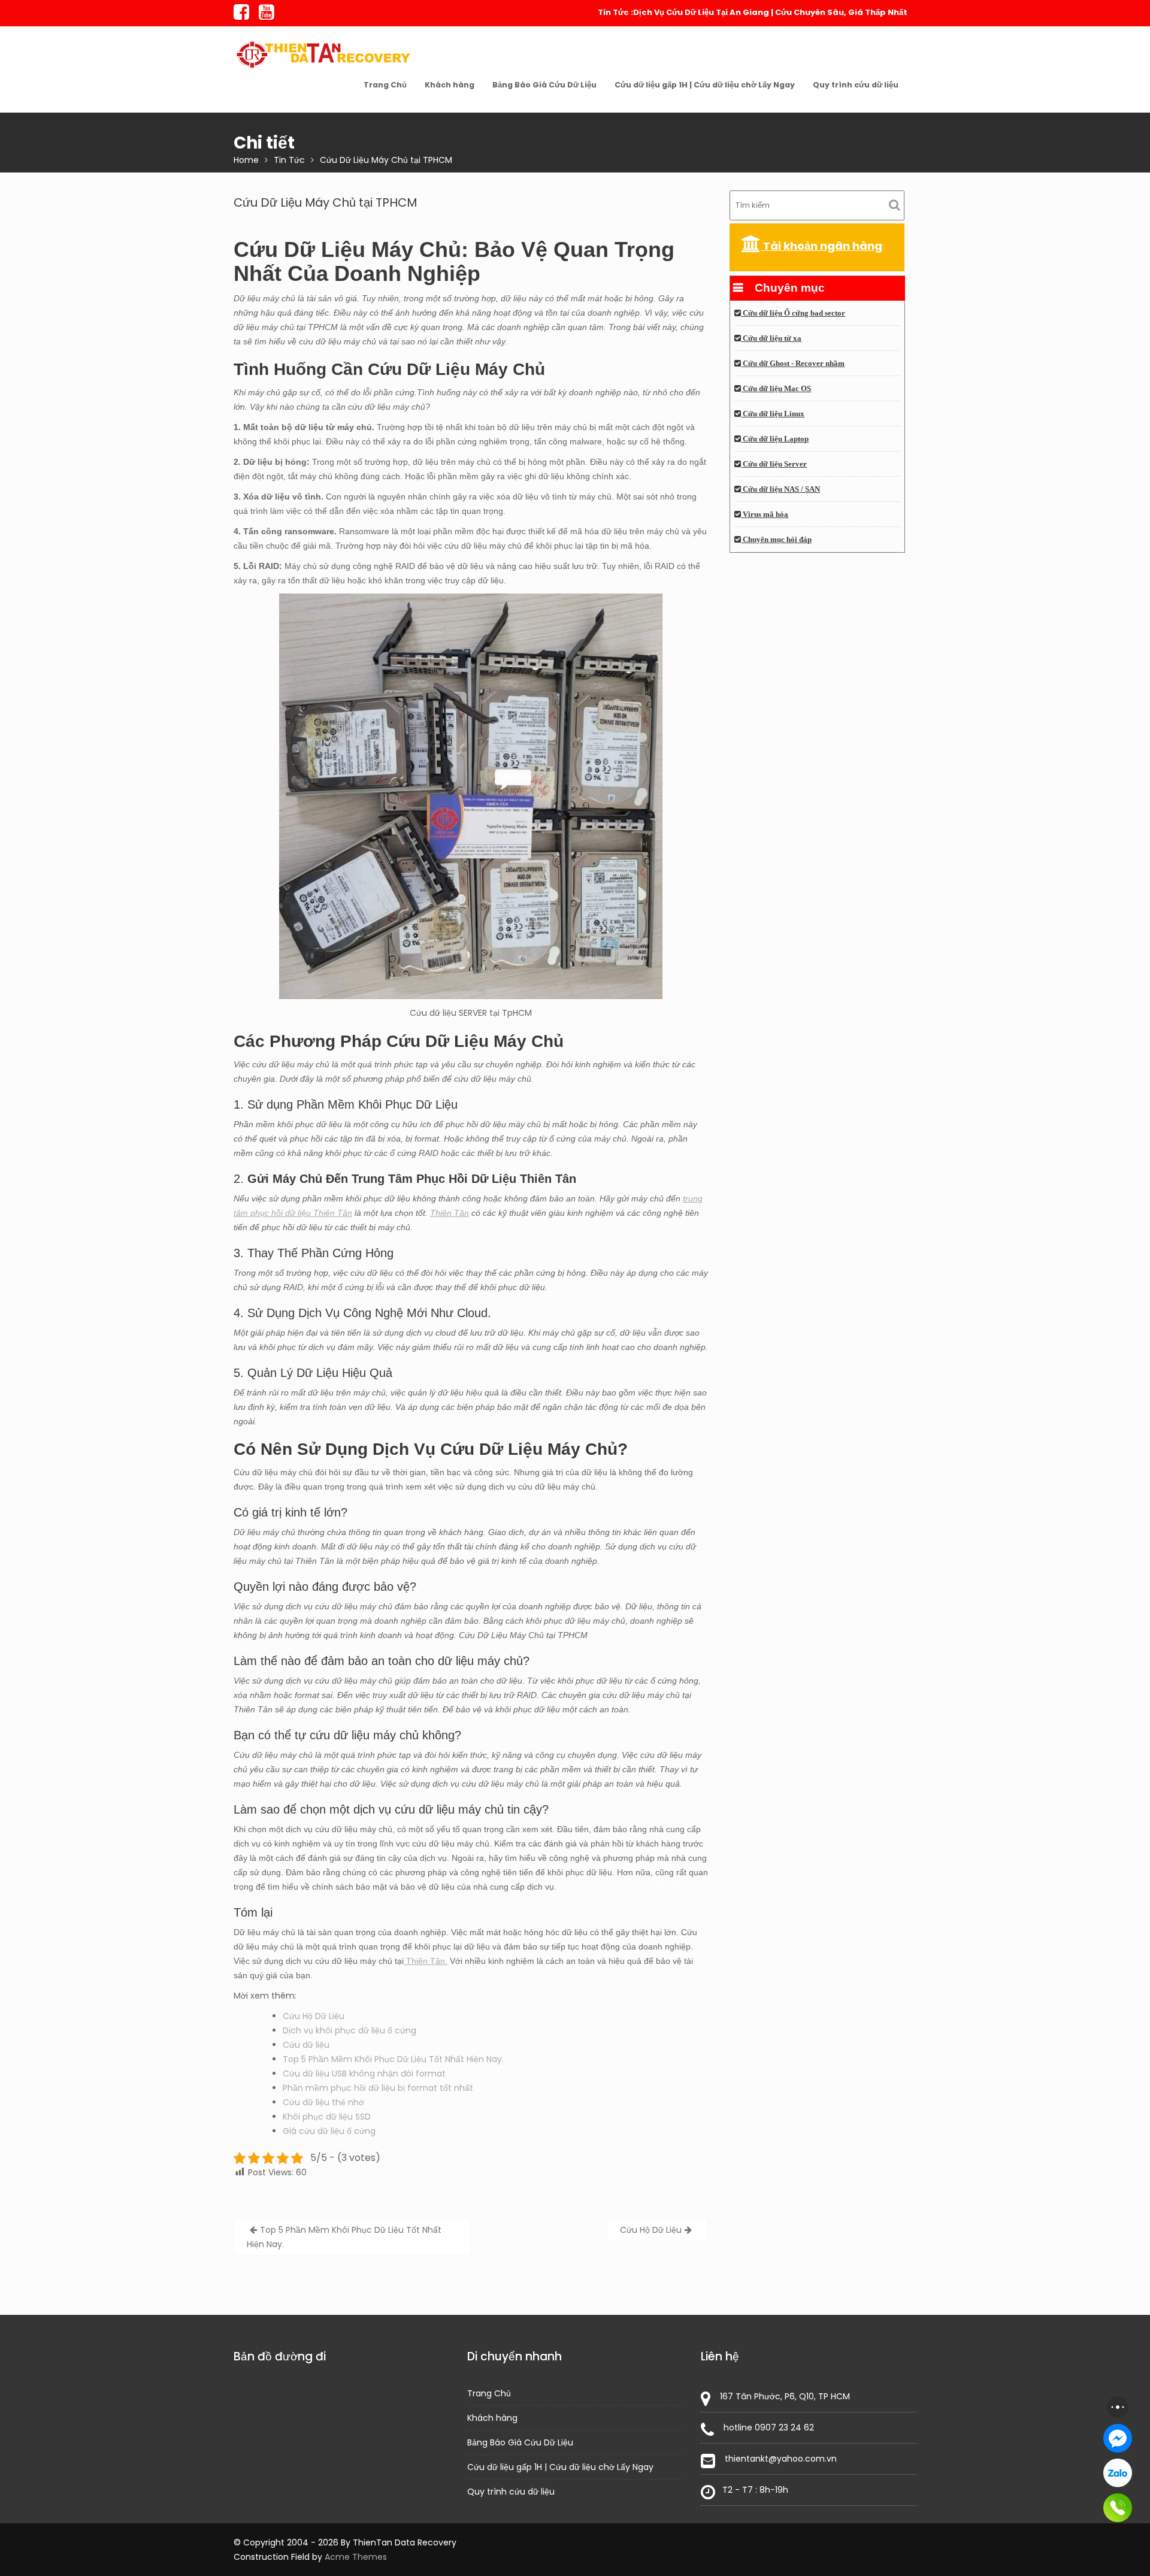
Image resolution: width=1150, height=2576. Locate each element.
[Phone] (1118, 2508)
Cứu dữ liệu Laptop (775, 439)
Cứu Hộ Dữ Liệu (314, 2016)
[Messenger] (1118, 2438)
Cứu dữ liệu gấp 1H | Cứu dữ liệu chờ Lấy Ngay (705, 85)
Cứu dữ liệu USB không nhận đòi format (364, 2073)
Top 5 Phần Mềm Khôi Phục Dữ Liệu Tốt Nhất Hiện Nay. (393, 2059)
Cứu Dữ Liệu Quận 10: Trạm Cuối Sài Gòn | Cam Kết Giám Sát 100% (773, 12)
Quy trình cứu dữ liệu (856, 85)
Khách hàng (450, 85)
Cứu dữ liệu (306, 2045)
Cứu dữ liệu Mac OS (776, 389)
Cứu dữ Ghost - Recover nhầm (793, 364)
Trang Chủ (385, 85)
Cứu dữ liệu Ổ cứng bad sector (793, 313)
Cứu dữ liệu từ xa (771, 338)
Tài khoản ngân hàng (821, 246)
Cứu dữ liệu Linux (773, 414)
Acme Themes (356, 2557)
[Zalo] (1118, 2473)
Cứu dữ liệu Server (774, 464)
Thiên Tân (450, 1213)
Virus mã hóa (765, 514)
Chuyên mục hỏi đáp (776, 540)
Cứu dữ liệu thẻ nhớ (323, 2102)
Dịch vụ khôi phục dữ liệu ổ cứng (349, 2030)
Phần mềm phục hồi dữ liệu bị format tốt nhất (378, 2088)
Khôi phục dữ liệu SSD (327, 2117)
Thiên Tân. (426, 1961)
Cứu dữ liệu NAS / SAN (780, 489)
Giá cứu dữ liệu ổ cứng (329, 2131)
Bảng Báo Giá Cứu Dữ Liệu (544, 85)
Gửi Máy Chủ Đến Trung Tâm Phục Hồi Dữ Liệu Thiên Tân (410, 1179)
